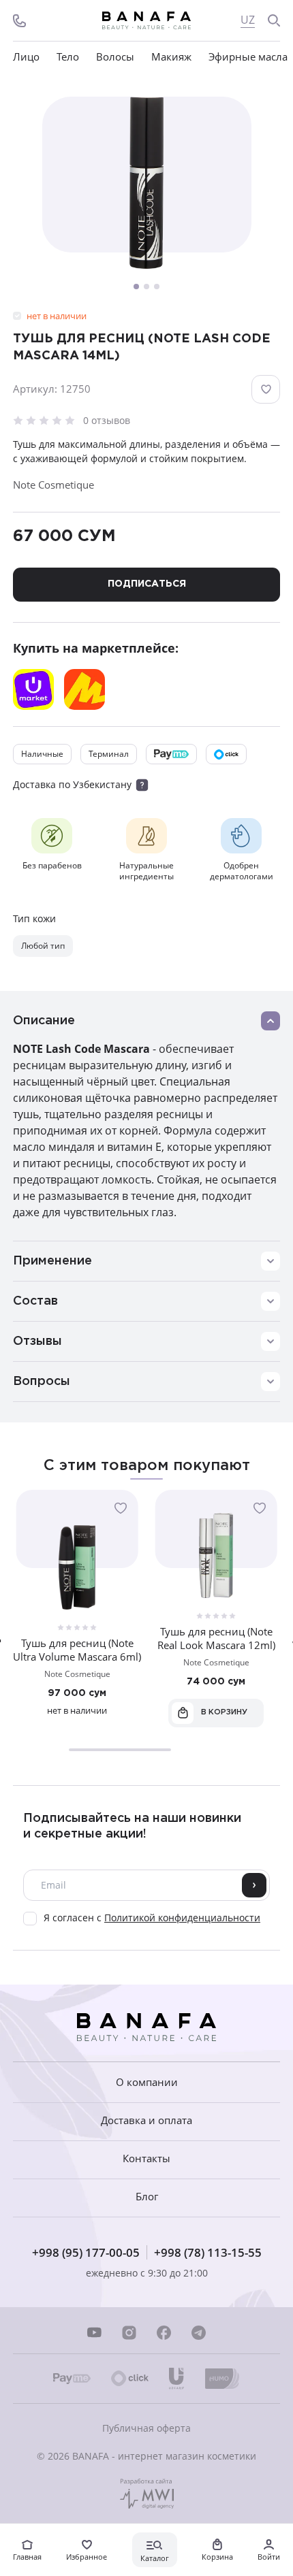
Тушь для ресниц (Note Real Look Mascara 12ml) (216, 1638)
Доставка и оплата (146, 2120)
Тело (68, 57)
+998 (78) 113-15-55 (208, 2252)
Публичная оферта (146, 2428)
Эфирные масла (248, 57)
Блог (147, 2197)
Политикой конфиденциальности (182, 1918)
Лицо (26, 57)
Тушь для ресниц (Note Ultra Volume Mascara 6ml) (77, 1650)
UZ (248, 20)
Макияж (171, 57)
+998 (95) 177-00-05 (86, 2252)
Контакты (146, 2158)
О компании (147, 2082)
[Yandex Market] (84, 689)
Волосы (115, 57)
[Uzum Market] (33, 689)
